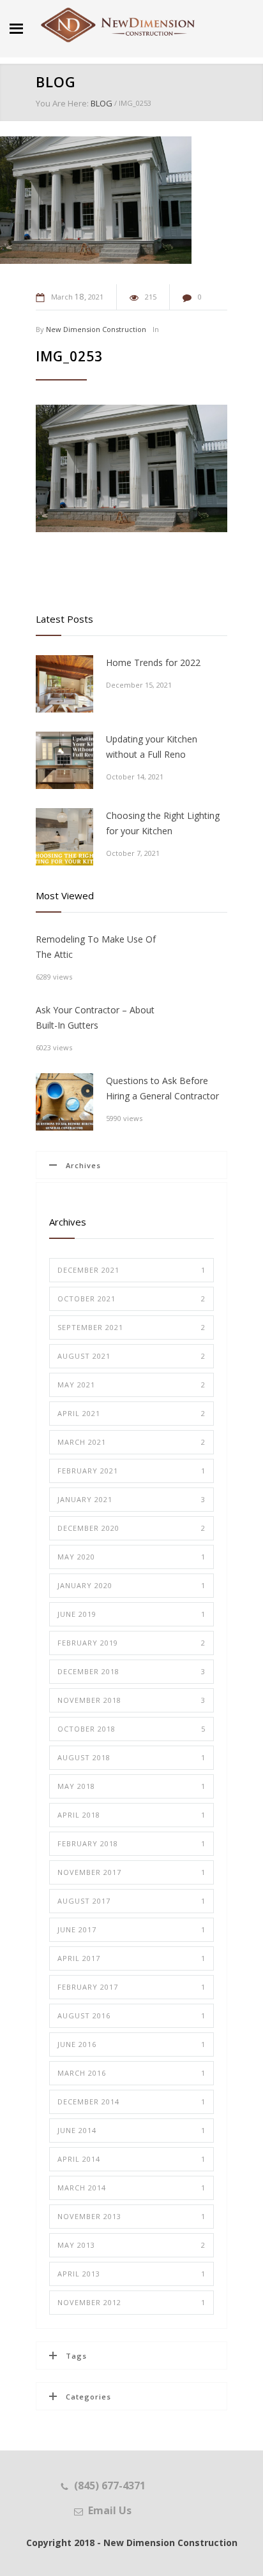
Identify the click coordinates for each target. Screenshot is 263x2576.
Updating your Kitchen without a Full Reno (152, 747)
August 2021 (131, 1356)
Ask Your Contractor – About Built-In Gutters (95, 1017)
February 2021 (131, 1471)
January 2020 (131, 1585)
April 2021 (131, 1413)
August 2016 (131, 2015)
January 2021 (131, 1499)
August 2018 (131, 1757)
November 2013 (131, 2216)
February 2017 (131, 1987)
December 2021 (131, 1270)
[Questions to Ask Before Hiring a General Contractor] (64, 1102)
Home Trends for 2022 (153, 662)
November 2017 (131, 1872)
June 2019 (131, 1614)
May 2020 (131, 1557)
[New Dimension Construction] (118, 25)
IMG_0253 (69, 356)
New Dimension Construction (96, 329)
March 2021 (131, 1442)
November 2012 (131, 2302)
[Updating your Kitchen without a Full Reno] (64, 760)
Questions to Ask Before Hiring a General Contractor (162, 1088)
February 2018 (131, 1843)
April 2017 (131, 1958)
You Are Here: (62, 103)
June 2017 (131, 1929)
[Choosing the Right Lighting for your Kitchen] (64, 837)
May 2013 (131, 2245)
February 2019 (131, 1643)
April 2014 (131, 2159)
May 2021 (131, 1385)
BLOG (56, 82)
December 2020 (131, 1528)
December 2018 (131, 1671)
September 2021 (131, 1327)
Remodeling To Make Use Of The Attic (96, 947)
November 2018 (131, 1700)
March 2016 (131, 2073)
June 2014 (131, 2130)
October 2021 (131, 1299)
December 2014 (131, 2102)
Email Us (110, 2510)
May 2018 (131, 1786)
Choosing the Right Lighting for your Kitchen (163, 823)
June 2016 (131, 2044)
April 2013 (131, 2274)
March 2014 (131, 2188)
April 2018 (131, 1815)
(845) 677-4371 (110, 2486)
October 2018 (131, 1729)
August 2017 (131, 1901)
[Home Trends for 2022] (64, 684)
